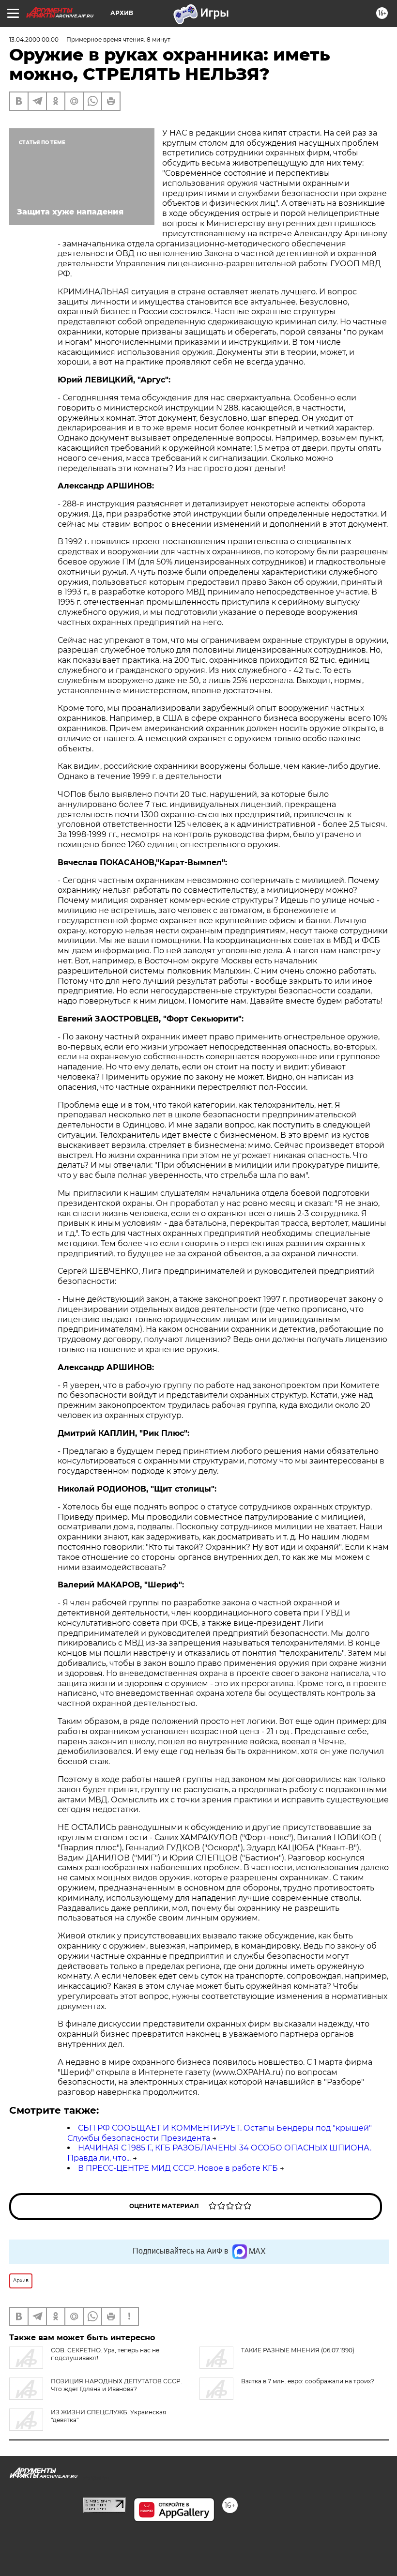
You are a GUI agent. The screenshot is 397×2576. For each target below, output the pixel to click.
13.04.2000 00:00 (34, 39)
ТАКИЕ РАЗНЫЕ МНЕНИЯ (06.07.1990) (298, 2350)
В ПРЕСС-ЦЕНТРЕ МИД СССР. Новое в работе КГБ (178, 2168)
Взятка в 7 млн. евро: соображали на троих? (308, 2381)
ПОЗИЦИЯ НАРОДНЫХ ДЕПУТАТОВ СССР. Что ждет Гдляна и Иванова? (116, 2385)
